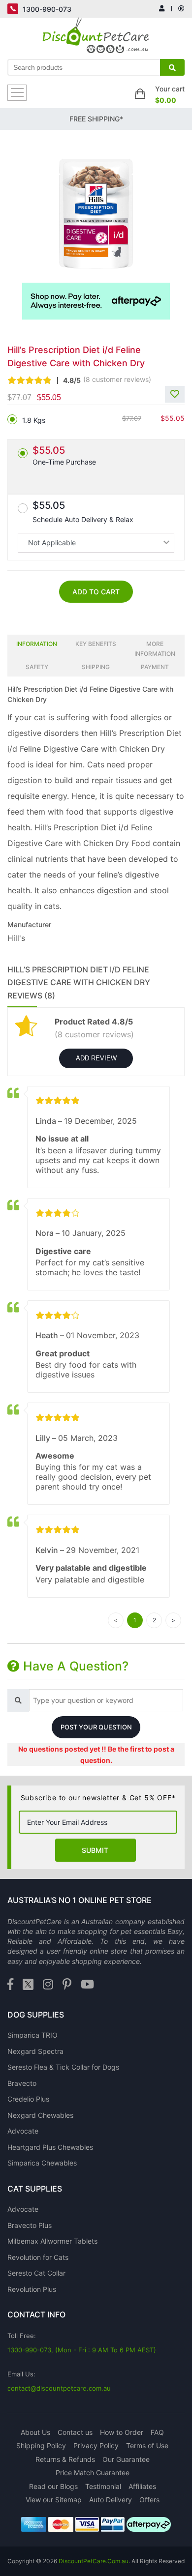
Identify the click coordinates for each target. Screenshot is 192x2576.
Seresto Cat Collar (36, 2273)
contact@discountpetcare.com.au (59, 2388)
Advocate (23, 2131)
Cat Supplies (35, 2189)
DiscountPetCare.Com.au (94, 2561)
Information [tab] (37, 644)
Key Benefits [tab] (96, 644)
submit (95, 1850)
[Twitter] (28, 1985)
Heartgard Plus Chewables (50, 2147)
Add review (96, 1058)
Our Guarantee (126, 2459)
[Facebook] (10, 1985)
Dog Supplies (36, 2015)
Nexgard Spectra (35, 2051)
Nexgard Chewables (40, 2115)
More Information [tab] (155, 649)
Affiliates (142, 2486)
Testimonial (103, 2486)
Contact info (36, 2314)
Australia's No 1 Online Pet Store (80, 1900)
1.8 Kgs (34, 420)
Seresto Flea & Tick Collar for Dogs (63, 2067)
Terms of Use (147, 2445)
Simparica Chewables (42, 2163)
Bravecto (22, 2083)
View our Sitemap (54, 2500)
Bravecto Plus (30, 2225)
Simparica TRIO (32, 2035)
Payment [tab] (155, 667)
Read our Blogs (53, 2486)
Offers (149, 2500)
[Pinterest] (67, 1985)
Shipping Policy (41, 2445)
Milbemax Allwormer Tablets (52, 2241)
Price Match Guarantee (93, 2473)
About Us (35, 2432)
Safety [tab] (37, 667)
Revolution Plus (32, 2289)
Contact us (75, 2432)
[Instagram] (48, 1985)
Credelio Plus (28, 2099)
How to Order (122, 2432)
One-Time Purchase (64, 455)
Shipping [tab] (96, 667)
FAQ (157, 2432)
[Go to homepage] (96, 38)
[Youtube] (87, 1985)
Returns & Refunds (65, 2459)
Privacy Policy (96, 2445)
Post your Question (96, 1727)
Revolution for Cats (38, 2257)
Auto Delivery (111, 2500)
